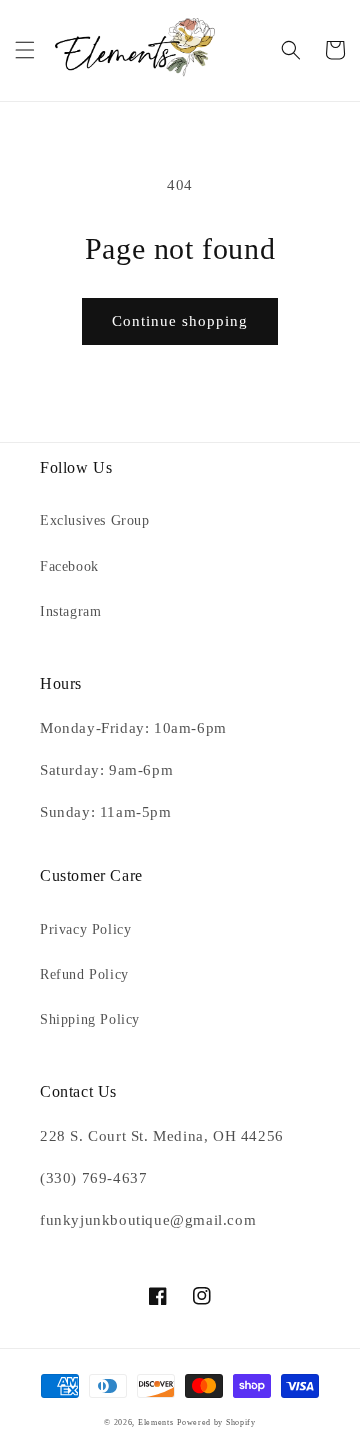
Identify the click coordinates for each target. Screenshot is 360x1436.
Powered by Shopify (216, 1422)
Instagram (70, 611)
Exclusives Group (95, 520)
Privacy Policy (85, 929)
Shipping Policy (90, 1019)
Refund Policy (84, 974)
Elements (156, 1422)
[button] (25, 50)
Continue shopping (180, 321)
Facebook (69, 566)
